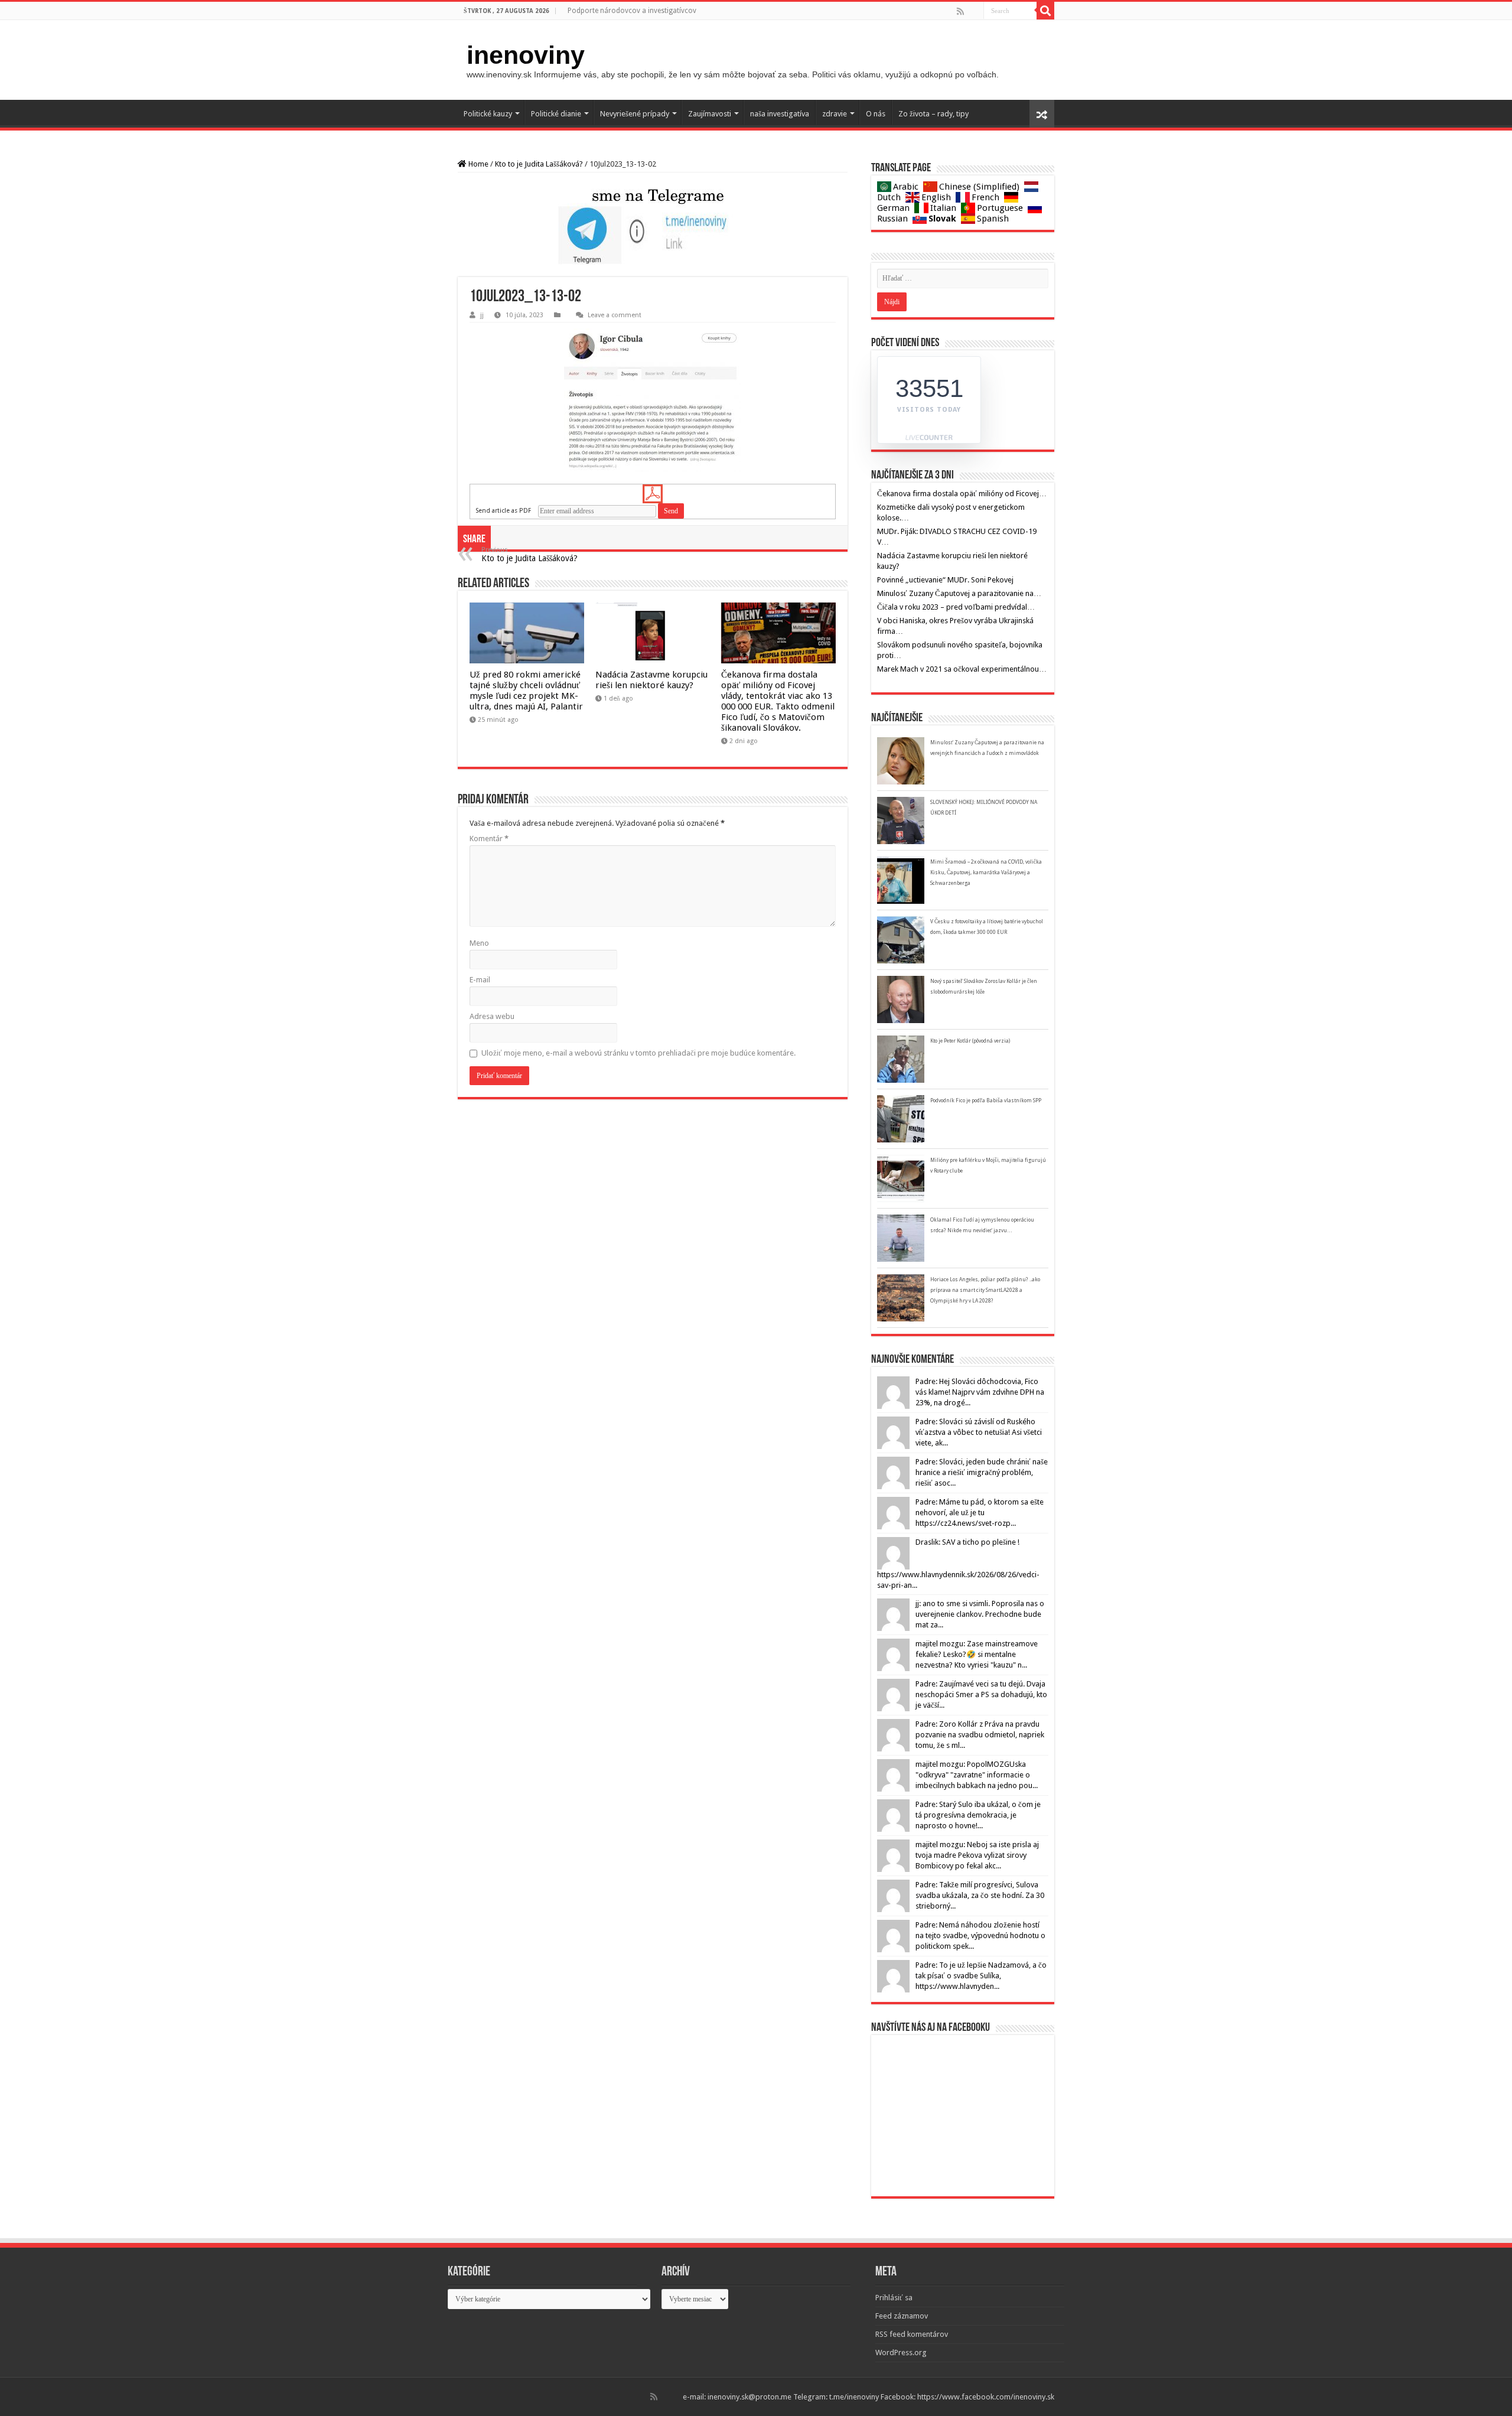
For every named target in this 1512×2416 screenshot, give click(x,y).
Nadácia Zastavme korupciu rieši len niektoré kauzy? (651, 680)
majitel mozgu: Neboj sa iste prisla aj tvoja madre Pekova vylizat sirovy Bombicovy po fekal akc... (977, 1855)
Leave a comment (615, 315)
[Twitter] (973, 11)
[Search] (1045, 11)
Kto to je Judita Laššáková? (539, 164)
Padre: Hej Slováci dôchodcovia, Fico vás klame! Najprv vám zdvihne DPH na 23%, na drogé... (980, 1392)
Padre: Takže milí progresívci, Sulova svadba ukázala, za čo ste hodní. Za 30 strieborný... (980, 1895)
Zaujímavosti (710, 114)
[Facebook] (969, 11)
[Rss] (960, 11)
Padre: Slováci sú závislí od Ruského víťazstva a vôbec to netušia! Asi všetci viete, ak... (979, 1432)
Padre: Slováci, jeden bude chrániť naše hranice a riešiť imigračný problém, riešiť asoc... (982, 1472)
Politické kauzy (488, 114)
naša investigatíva (780, 114)
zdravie (835, 114)
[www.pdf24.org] (653, 494)
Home (478, 164)
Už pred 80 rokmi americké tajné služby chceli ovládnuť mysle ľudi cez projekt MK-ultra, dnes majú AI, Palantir (526, 691)
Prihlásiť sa (894, 2298)
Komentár (489, 839)
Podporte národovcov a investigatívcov (632, 11)
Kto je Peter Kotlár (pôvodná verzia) (970, 1041)
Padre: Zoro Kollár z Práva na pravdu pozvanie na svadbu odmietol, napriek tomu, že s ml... (980, 1735)
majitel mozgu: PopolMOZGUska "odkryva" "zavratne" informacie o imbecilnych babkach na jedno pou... (977, 1775)
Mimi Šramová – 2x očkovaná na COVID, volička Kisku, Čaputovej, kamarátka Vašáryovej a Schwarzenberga (986, 872)
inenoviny (526, 55)
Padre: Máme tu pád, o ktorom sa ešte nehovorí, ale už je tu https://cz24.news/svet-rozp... (980, 1513)
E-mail (480, 980)
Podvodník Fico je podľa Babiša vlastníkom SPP (986, 1100)
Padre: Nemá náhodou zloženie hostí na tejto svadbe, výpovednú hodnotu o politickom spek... (980, 1935)
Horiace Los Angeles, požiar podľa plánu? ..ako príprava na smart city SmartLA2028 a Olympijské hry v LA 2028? (985, 1290)
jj (482, 315)
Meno (479, 943)
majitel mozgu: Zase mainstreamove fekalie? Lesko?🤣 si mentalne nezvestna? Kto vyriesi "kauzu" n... (977, 1654)
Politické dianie (556, 114)
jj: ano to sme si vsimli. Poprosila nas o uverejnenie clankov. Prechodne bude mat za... (980, 1614)
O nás (876, 114)
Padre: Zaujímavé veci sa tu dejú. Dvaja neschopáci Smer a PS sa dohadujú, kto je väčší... (981, 1694)
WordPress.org (901, 2352)
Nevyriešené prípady (635, 114)
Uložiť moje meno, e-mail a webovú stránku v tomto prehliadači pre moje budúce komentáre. (638, 1053)
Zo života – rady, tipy (933, 114)
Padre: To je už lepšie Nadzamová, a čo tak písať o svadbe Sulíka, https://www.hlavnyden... (981, 1976)
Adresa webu (492, 1016)
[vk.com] (978, 11)
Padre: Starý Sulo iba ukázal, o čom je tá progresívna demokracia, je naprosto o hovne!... (978, 1815)
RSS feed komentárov (912, 2334)
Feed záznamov (902, 2316)
